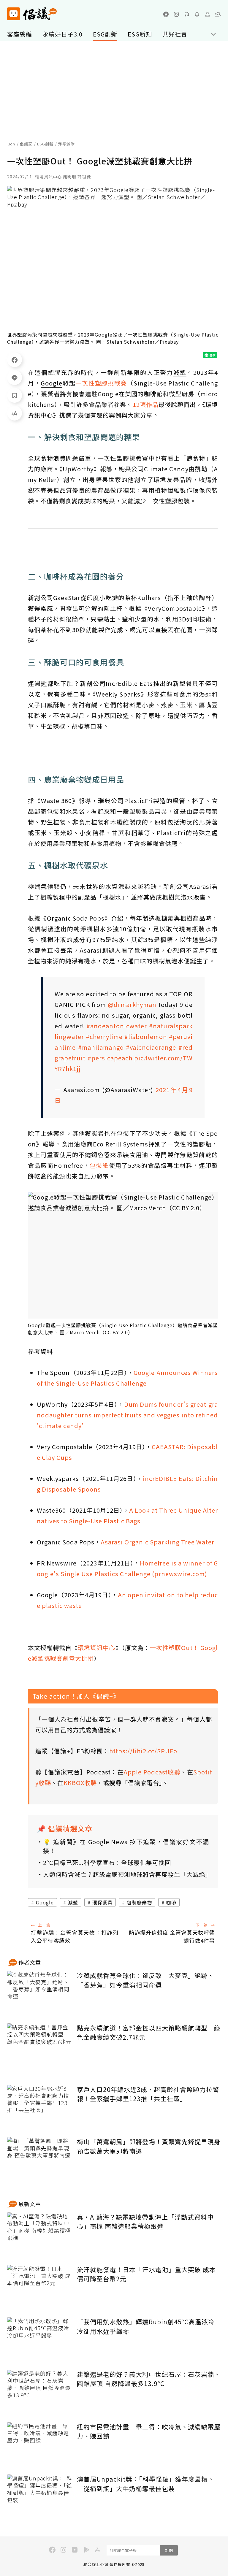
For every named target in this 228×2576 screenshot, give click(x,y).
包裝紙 (99, 1165)
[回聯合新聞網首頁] (14, 14)
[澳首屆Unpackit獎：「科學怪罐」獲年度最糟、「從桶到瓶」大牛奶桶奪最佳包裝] (40, 2496)
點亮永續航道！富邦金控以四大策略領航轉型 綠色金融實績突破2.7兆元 (149, 2033)
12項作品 (146, 404)
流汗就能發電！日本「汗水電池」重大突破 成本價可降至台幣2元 (146, 2274)
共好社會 (175, 34)
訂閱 (169, 2550)
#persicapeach (110, 1058)
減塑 (73, 1902)
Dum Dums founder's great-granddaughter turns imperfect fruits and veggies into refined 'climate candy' (127, 1415)
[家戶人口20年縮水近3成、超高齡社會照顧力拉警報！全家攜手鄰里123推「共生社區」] (40, 2107)
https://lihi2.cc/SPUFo (143, 1751)
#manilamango (101, 1047)
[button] (218, 14)
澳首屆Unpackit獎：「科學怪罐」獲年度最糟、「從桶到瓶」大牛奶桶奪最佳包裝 (146, 2484)
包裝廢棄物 (139, 1902)
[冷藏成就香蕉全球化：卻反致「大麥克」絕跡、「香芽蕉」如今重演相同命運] (40, 1993)
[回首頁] (32, 14)
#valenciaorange (151, 1047)
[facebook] (166, 14)
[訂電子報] (197, 14)
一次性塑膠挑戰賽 (101, 383)
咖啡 (171, 1902)
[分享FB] (15, 360)
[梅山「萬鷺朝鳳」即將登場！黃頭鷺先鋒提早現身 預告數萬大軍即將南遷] (40, 2159)
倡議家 (26, 144)
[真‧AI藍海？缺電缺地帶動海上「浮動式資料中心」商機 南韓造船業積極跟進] (40, 2234)
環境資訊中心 (96, 1648)
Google (45, 1902)
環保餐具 (102, 1902)
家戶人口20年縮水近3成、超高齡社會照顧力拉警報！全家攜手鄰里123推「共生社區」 (148, 2094)
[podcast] (187, 14)
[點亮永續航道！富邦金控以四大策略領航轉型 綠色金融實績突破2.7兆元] (40, 2045)
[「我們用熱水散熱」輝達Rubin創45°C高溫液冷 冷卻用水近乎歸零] (40, 2339)
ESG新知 (140, 34)
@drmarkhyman (132, 1004)
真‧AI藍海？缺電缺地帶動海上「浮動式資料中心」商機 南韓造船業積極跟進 (145, 2222)
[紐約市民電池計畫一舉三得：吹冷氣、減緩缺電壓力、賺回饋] (40, 2444)
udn (11, 144)
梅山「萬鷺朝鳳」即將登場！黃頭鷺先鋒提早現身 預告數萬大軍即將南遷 (149, 2146)
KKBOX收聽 (80, 1783)
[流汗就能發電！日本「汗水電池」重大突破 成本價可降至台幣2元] (40, 2287)
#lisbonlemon (146, 1036)
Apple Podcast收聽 (152, 1772)
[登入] (208, 14)
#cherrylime (104, 1036)
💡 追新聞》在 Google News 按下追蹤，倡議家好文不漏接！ (126, 1846)
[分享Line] (15, 377)
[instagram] (176, 14)
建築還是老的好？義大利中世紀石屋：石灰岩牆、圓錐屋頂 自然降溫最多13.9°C (149, 2379)
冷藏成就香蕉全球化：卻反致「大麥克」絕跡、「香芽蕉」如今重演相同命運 (145, 1980)
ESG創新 (105, 34)
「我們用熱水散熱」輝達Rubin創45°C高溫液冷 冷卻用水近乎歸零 (146, 2326)
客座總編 (20, 34)
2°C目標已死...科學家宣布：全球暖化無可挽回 (107, 1862)
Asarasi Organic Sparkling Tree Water (157, 1542)
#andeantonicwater (117, 1026)
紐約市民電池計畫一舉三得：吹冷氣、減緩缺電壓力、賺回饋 (149, 2431)
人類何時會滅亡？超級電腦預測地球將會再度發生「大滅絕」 (126, 1874)
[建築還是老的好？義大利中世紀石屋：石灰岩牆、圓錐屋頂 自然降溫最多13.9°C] (40, 2392)
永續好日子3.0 (62, 34)
